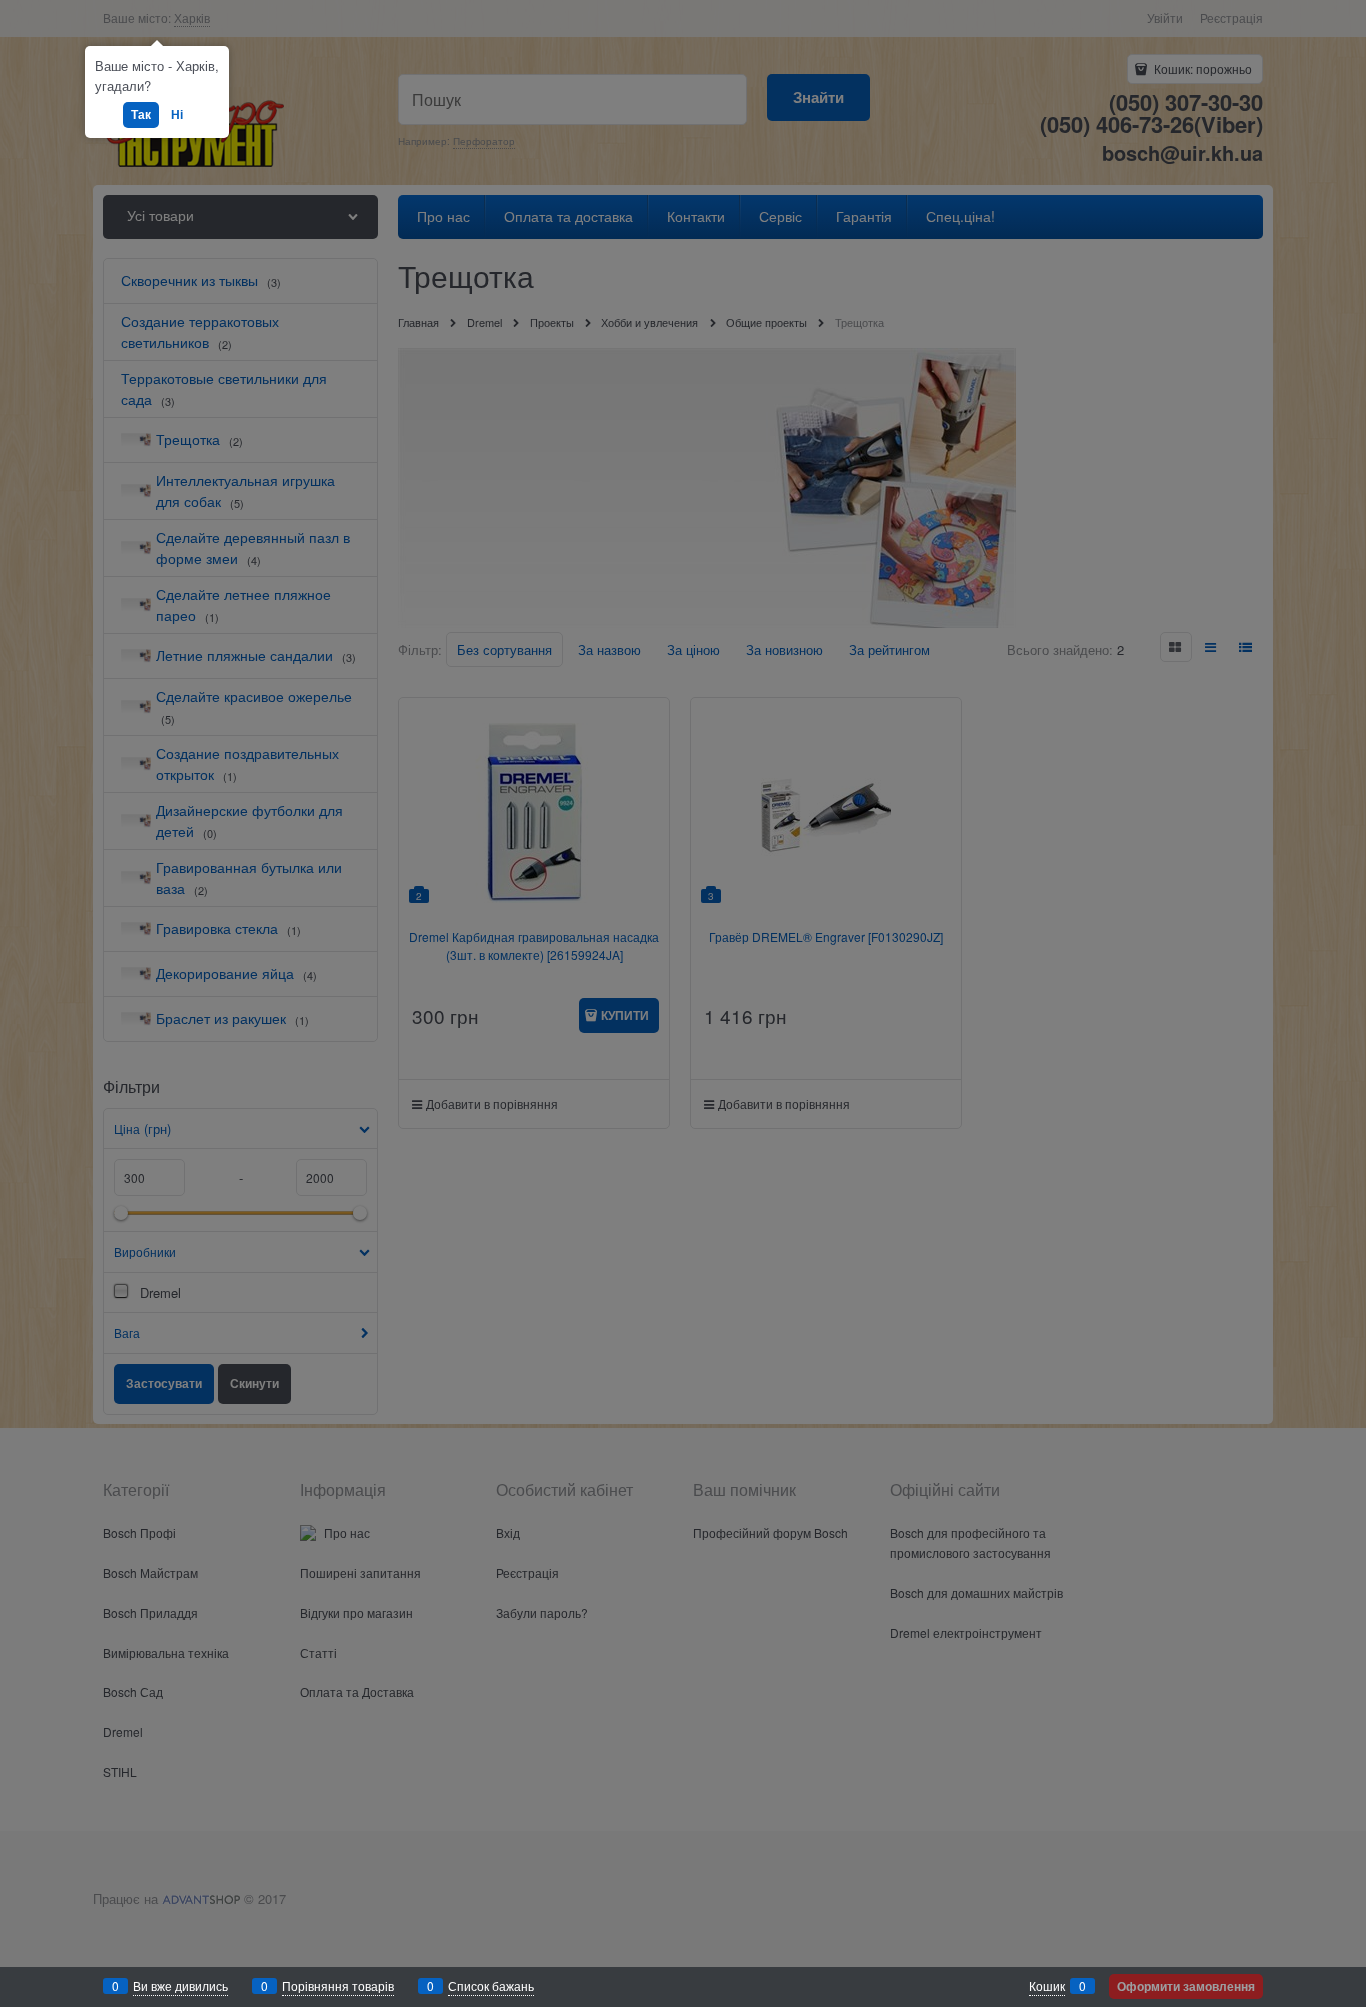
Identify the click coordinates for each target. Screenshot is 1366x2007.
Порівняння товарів (338, 1985)
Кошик (1047, 1985)
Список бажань (491, 1985)
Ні (177, 114)
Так (141, 114)
